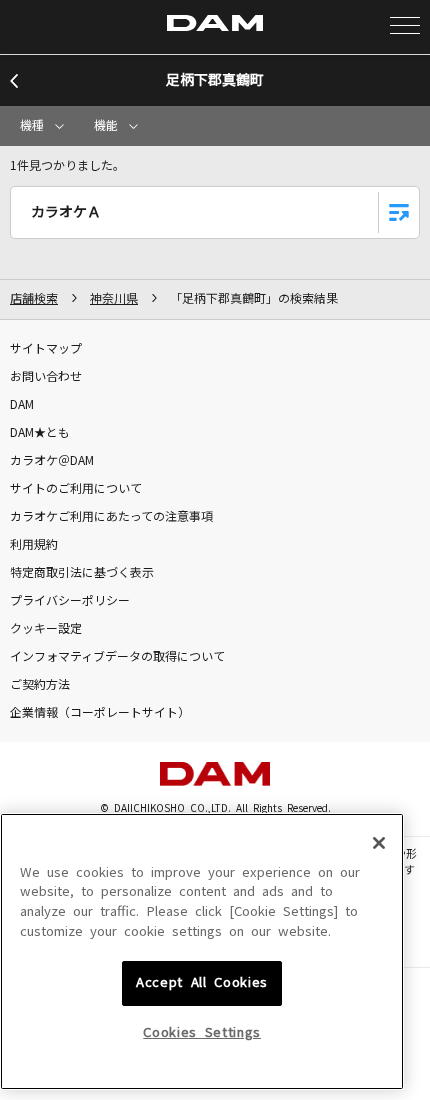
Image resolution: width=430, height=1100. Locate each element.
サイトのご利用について (76, 489)
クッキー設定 (46, 629)
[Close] (379, 843)
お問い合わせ (46, 377)
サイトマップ (46, 349)
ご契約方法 (40, 685)
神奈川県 (114, 299)
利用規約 (34, 545)
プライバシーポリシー (70, 601)
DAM (22, 405)
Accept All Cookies (202, 982)
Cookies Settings (202, 1032)
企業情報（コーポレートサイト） (100, 713)
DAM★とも (40, 433)
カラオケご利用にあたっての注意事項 (111, 517)
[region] (202, 952)
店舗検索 (34, 299)
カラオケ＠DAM (52, 461)
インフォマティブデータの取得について (117, 657)
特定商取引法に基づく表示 (82, 573)
